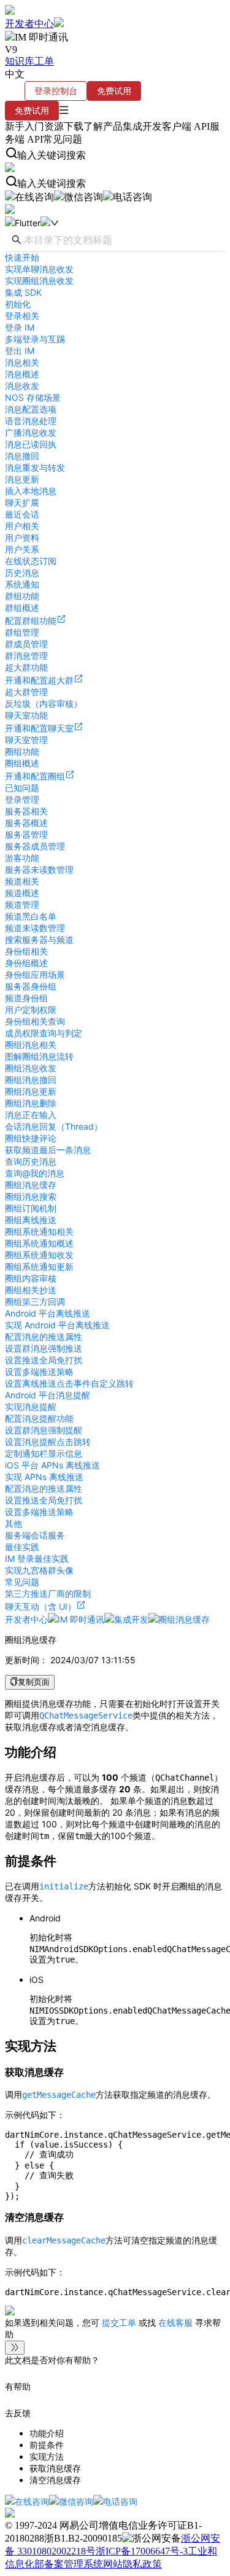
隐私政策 (142, 2564)
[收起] (15, 2348)
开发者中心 (29, 24)
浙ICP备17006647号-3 (142, 2551)
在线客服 (175, 2322)
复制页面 (34, 1682)
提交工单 (120, 2322)
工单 (44, 61)
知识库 (20, 61)
